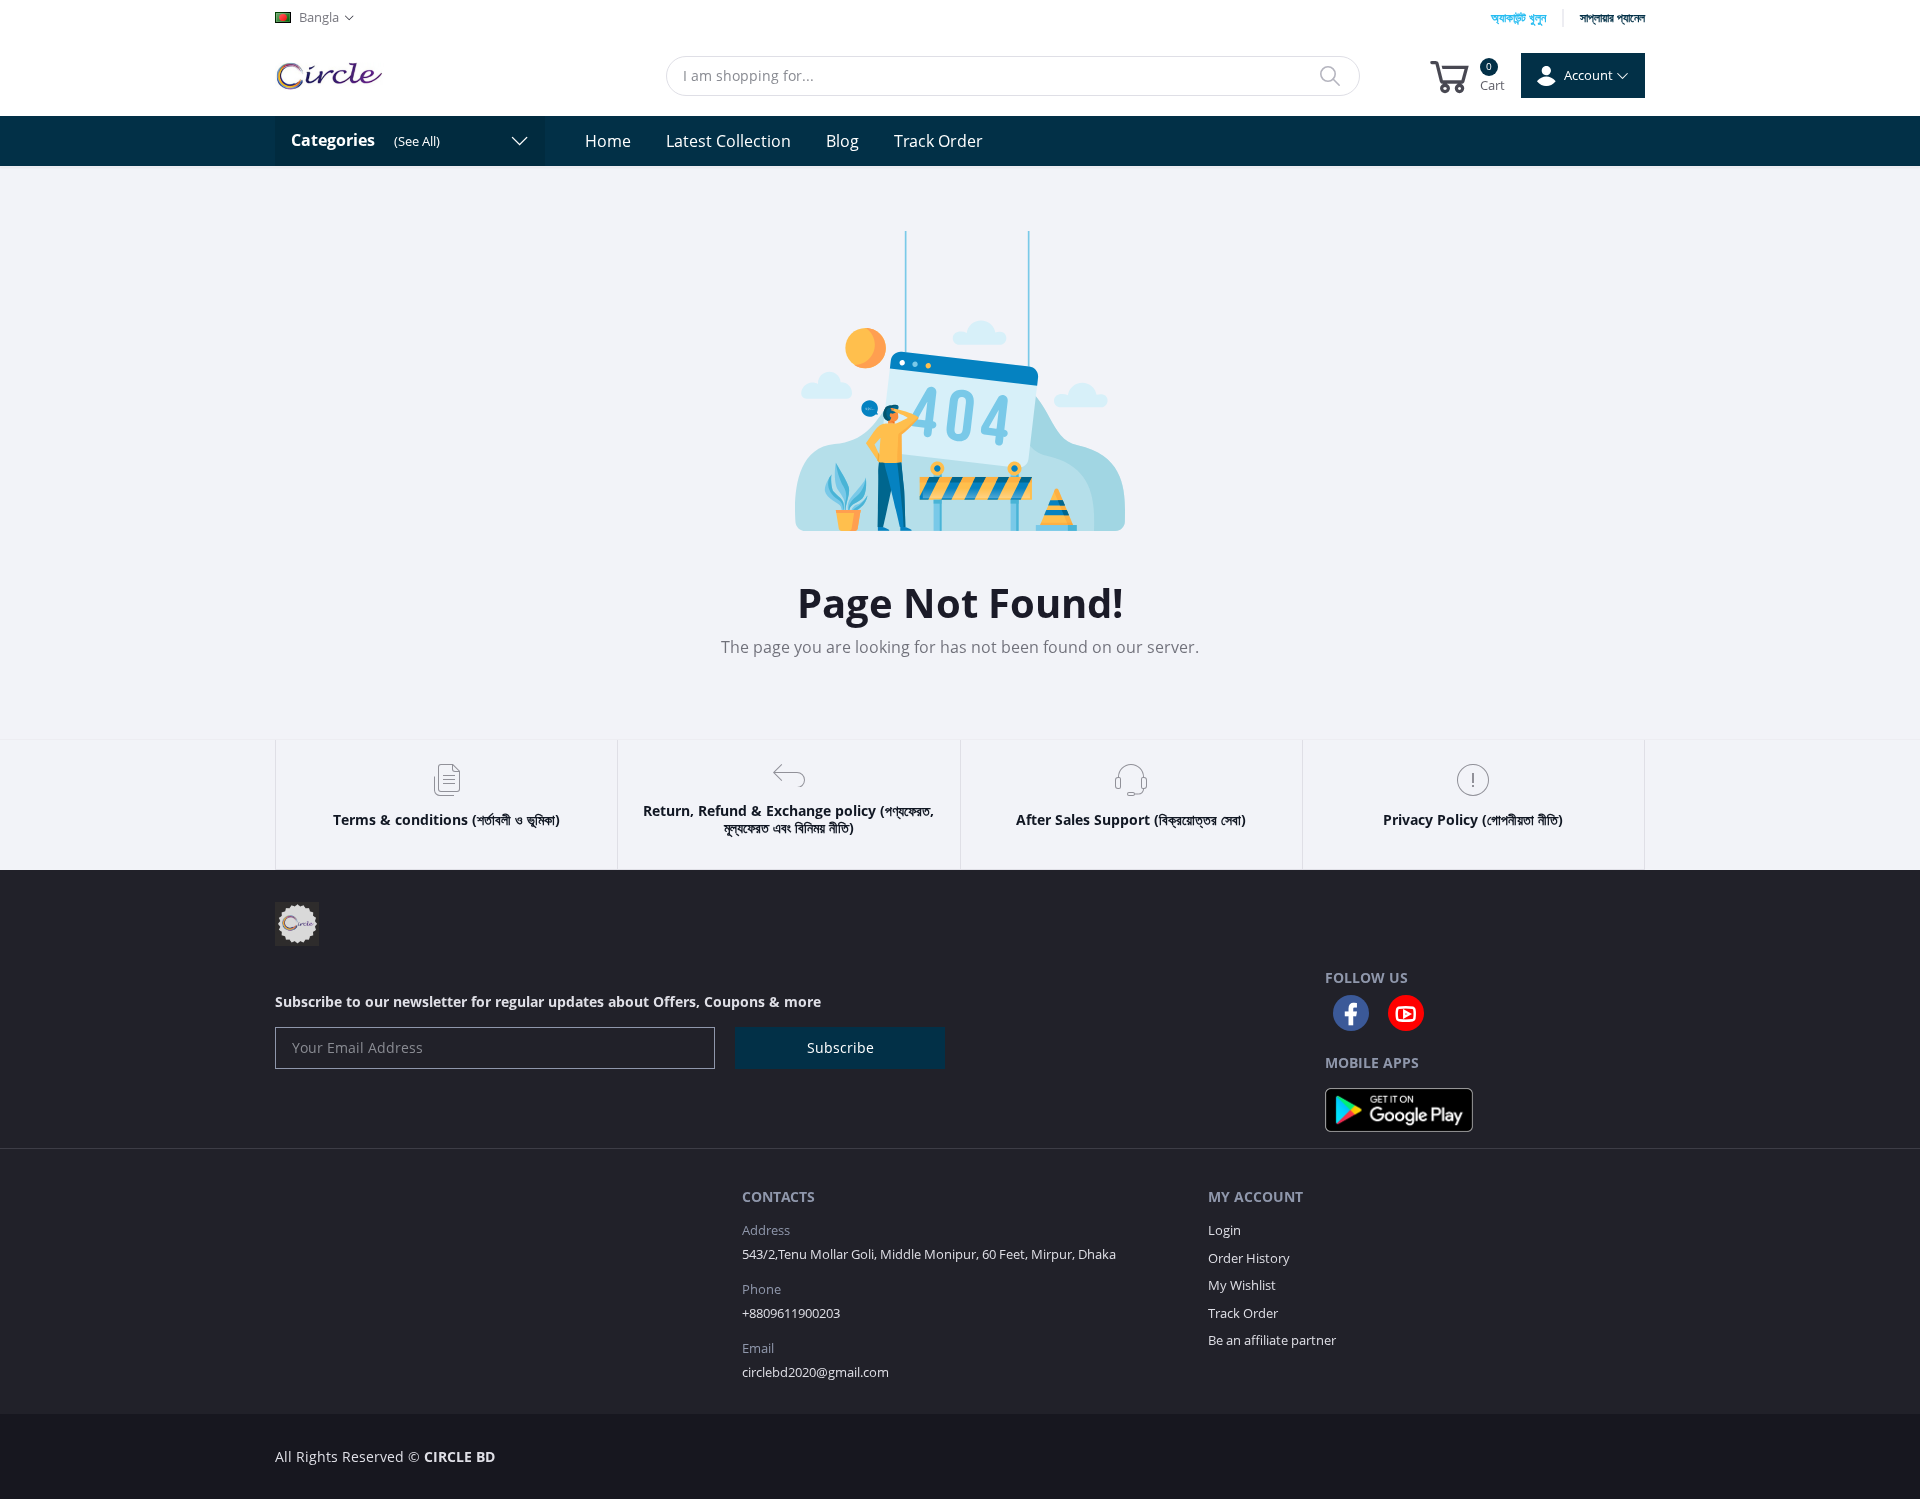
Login (1224, 1230)
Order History (1249, 1258)
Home (608, 141)
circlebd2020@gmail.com (815, 1372)
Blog (842, 141)
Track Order (938, 141)
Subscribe (840, 1047)
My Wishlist (1242, 1285)
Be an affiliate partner (1272, 1340)
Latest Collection (728, 141)
